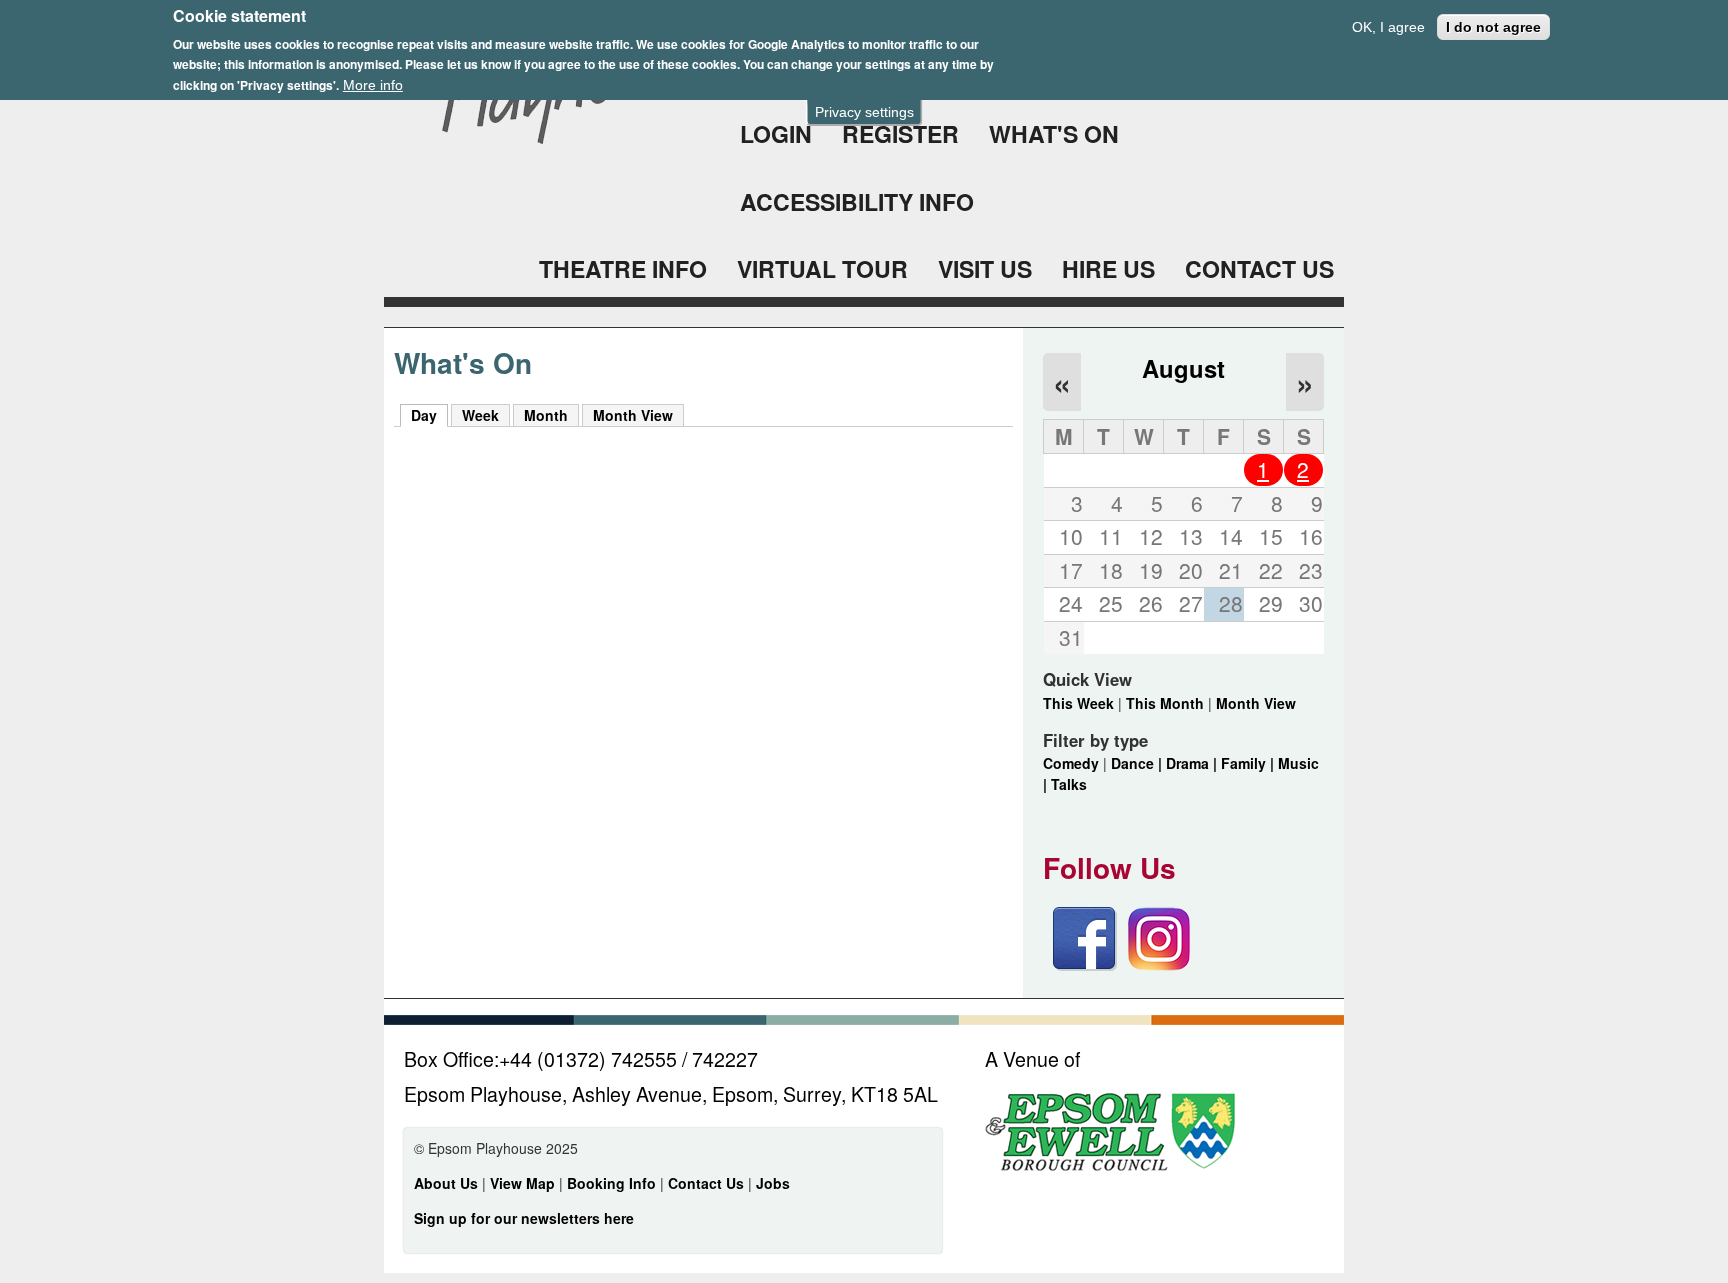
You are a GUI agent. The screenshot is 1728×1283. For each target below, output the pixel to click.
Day (429, 415)
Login (776, 133)
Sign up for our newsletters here (524, 1218)
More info (373, 85)
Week (480, 415)
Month (546, 415)
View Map (524, 1183)
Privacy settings (864, 112)
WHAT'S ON (1054, 133)
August (1183, 368)
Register (900, 133)
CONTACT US (1259, 268)
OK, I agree (1388, 27)
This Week (1078, 703)
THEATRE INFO (623, 268)
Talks (1069, 784)
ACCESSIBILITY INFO (857, 201)
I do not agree (1493, 27)
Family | (1249, 763)
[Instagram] (1159, 965)
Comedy (1071, 763)
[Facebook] (1085, 965)
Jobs (773, 1183)
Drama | (1193, 763)
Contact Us (708, 1183)
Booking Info (611, 1183)
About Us (446, 1183)
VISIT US (985, 268)
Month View (633, 415)
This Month (1165, 703)
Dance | (1138, 763)
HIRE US (1108, 268)
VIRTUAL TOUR (822, 268)
